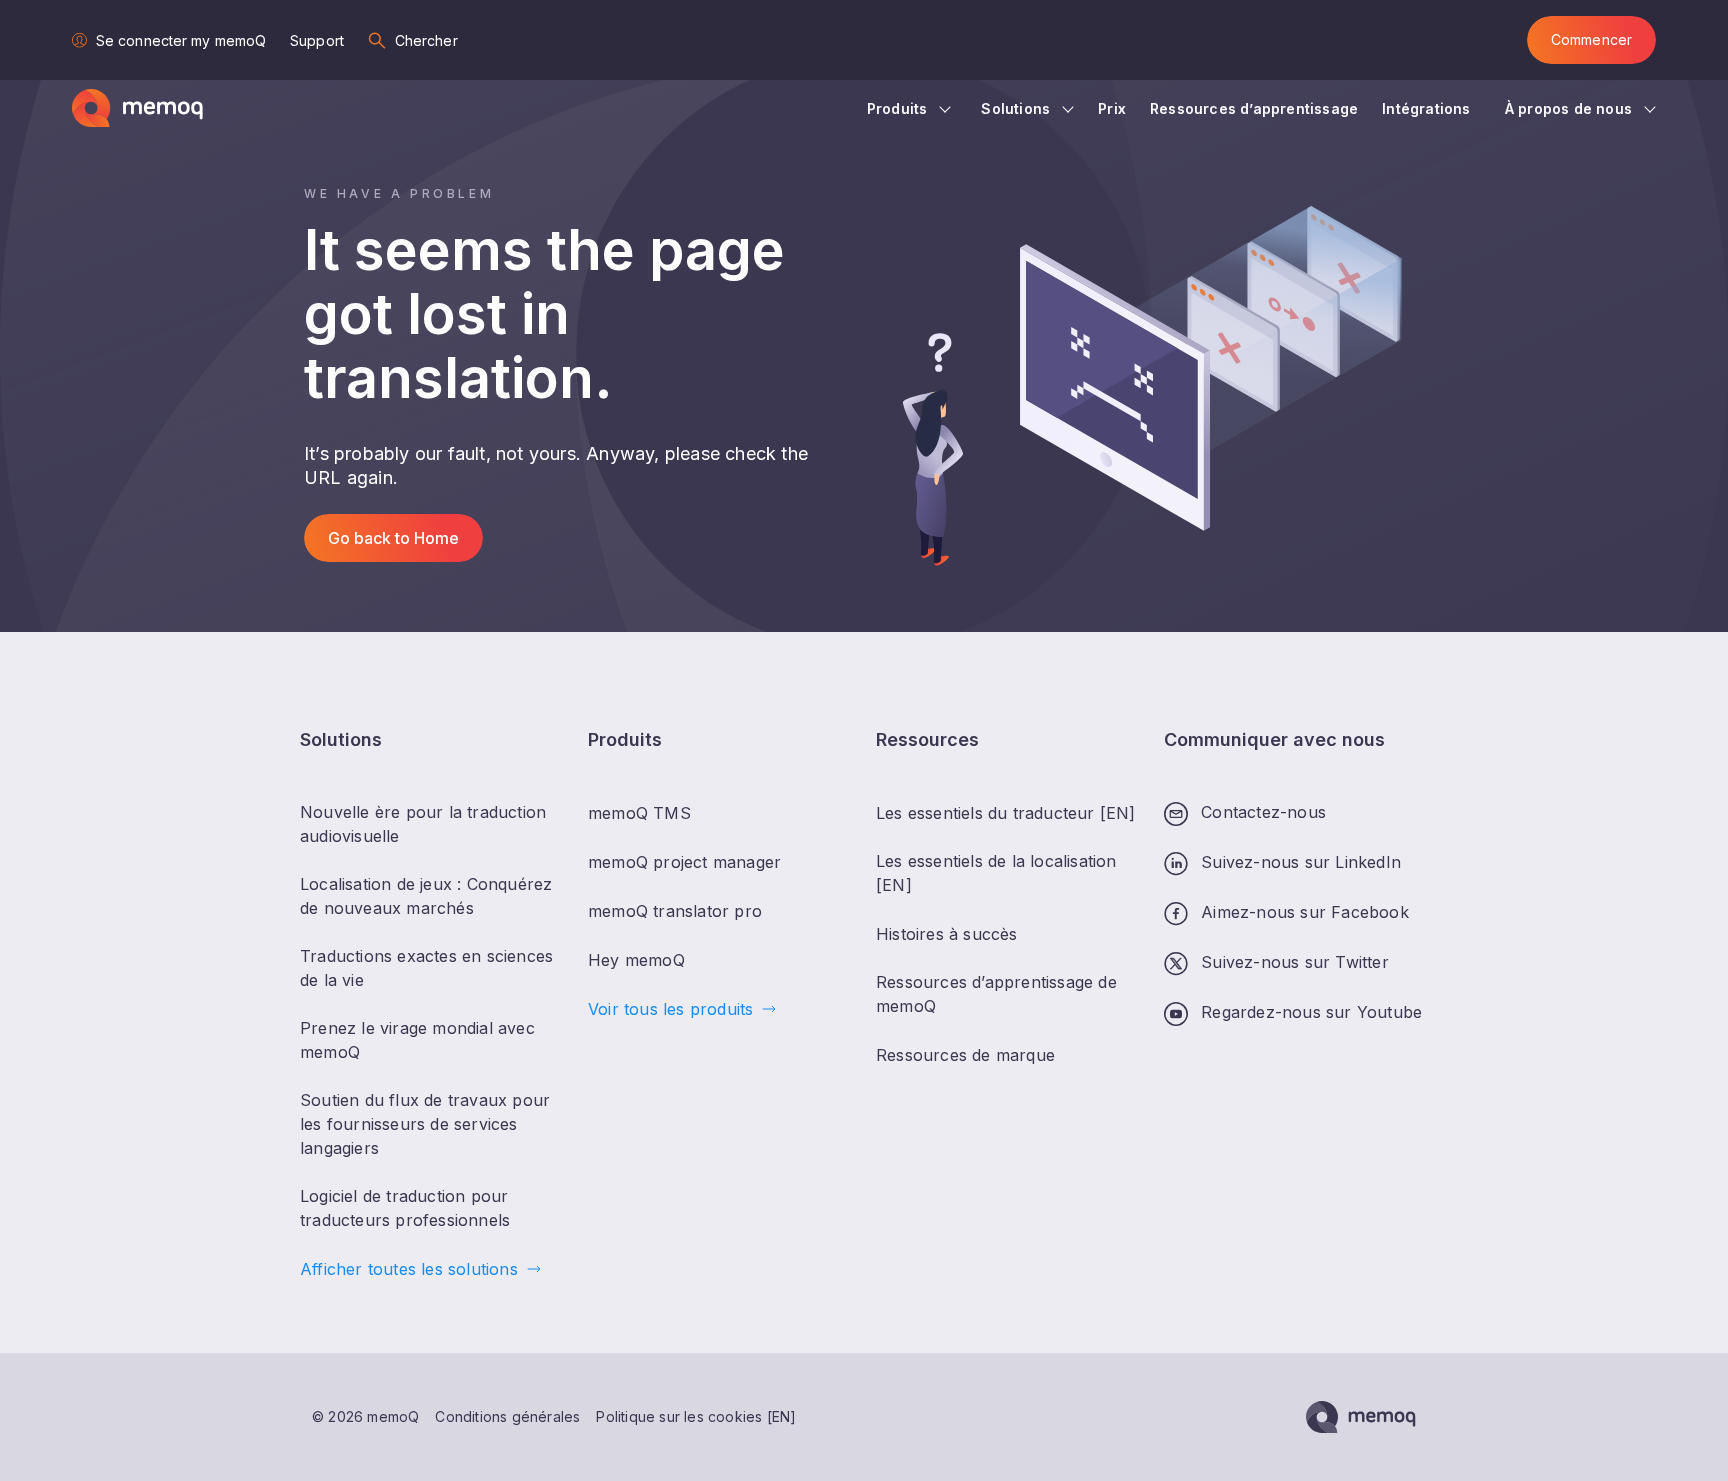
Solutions (1015, 108)
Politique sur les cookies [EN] (696, 1416)
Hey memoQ (636, 960)
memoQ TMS (639, 813)
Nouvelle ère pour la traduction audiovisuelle (423, 824)
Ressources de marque (965, 1055)
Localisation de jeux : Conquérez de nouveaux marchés (426, 896)
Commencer (1591, 39)
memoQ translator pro (675, 911)
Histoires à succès (947, 934)
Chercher (426, 40)
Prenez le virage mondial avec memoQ (417, 1040)
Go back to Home (393, 538)
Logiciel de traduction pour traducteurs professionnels (405, 1208)
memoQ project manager (684, 862)
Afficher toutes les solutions (409, 1269)
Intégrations (1428, 108)
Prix (1112, 108)
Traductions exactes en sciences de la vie (426, 968)
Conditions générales (507, 1416)
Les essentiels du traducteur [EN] (1006, 813)
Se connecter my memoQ (181, 40)
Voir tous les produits (670, 1009)
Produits (897, 108)
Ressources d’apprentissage (1254, 108)
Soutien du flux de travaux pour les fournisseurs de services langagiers (425, 1124)
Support (317, 40)
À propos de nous (1568, 108)
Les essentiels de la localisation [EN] (996, 873)
